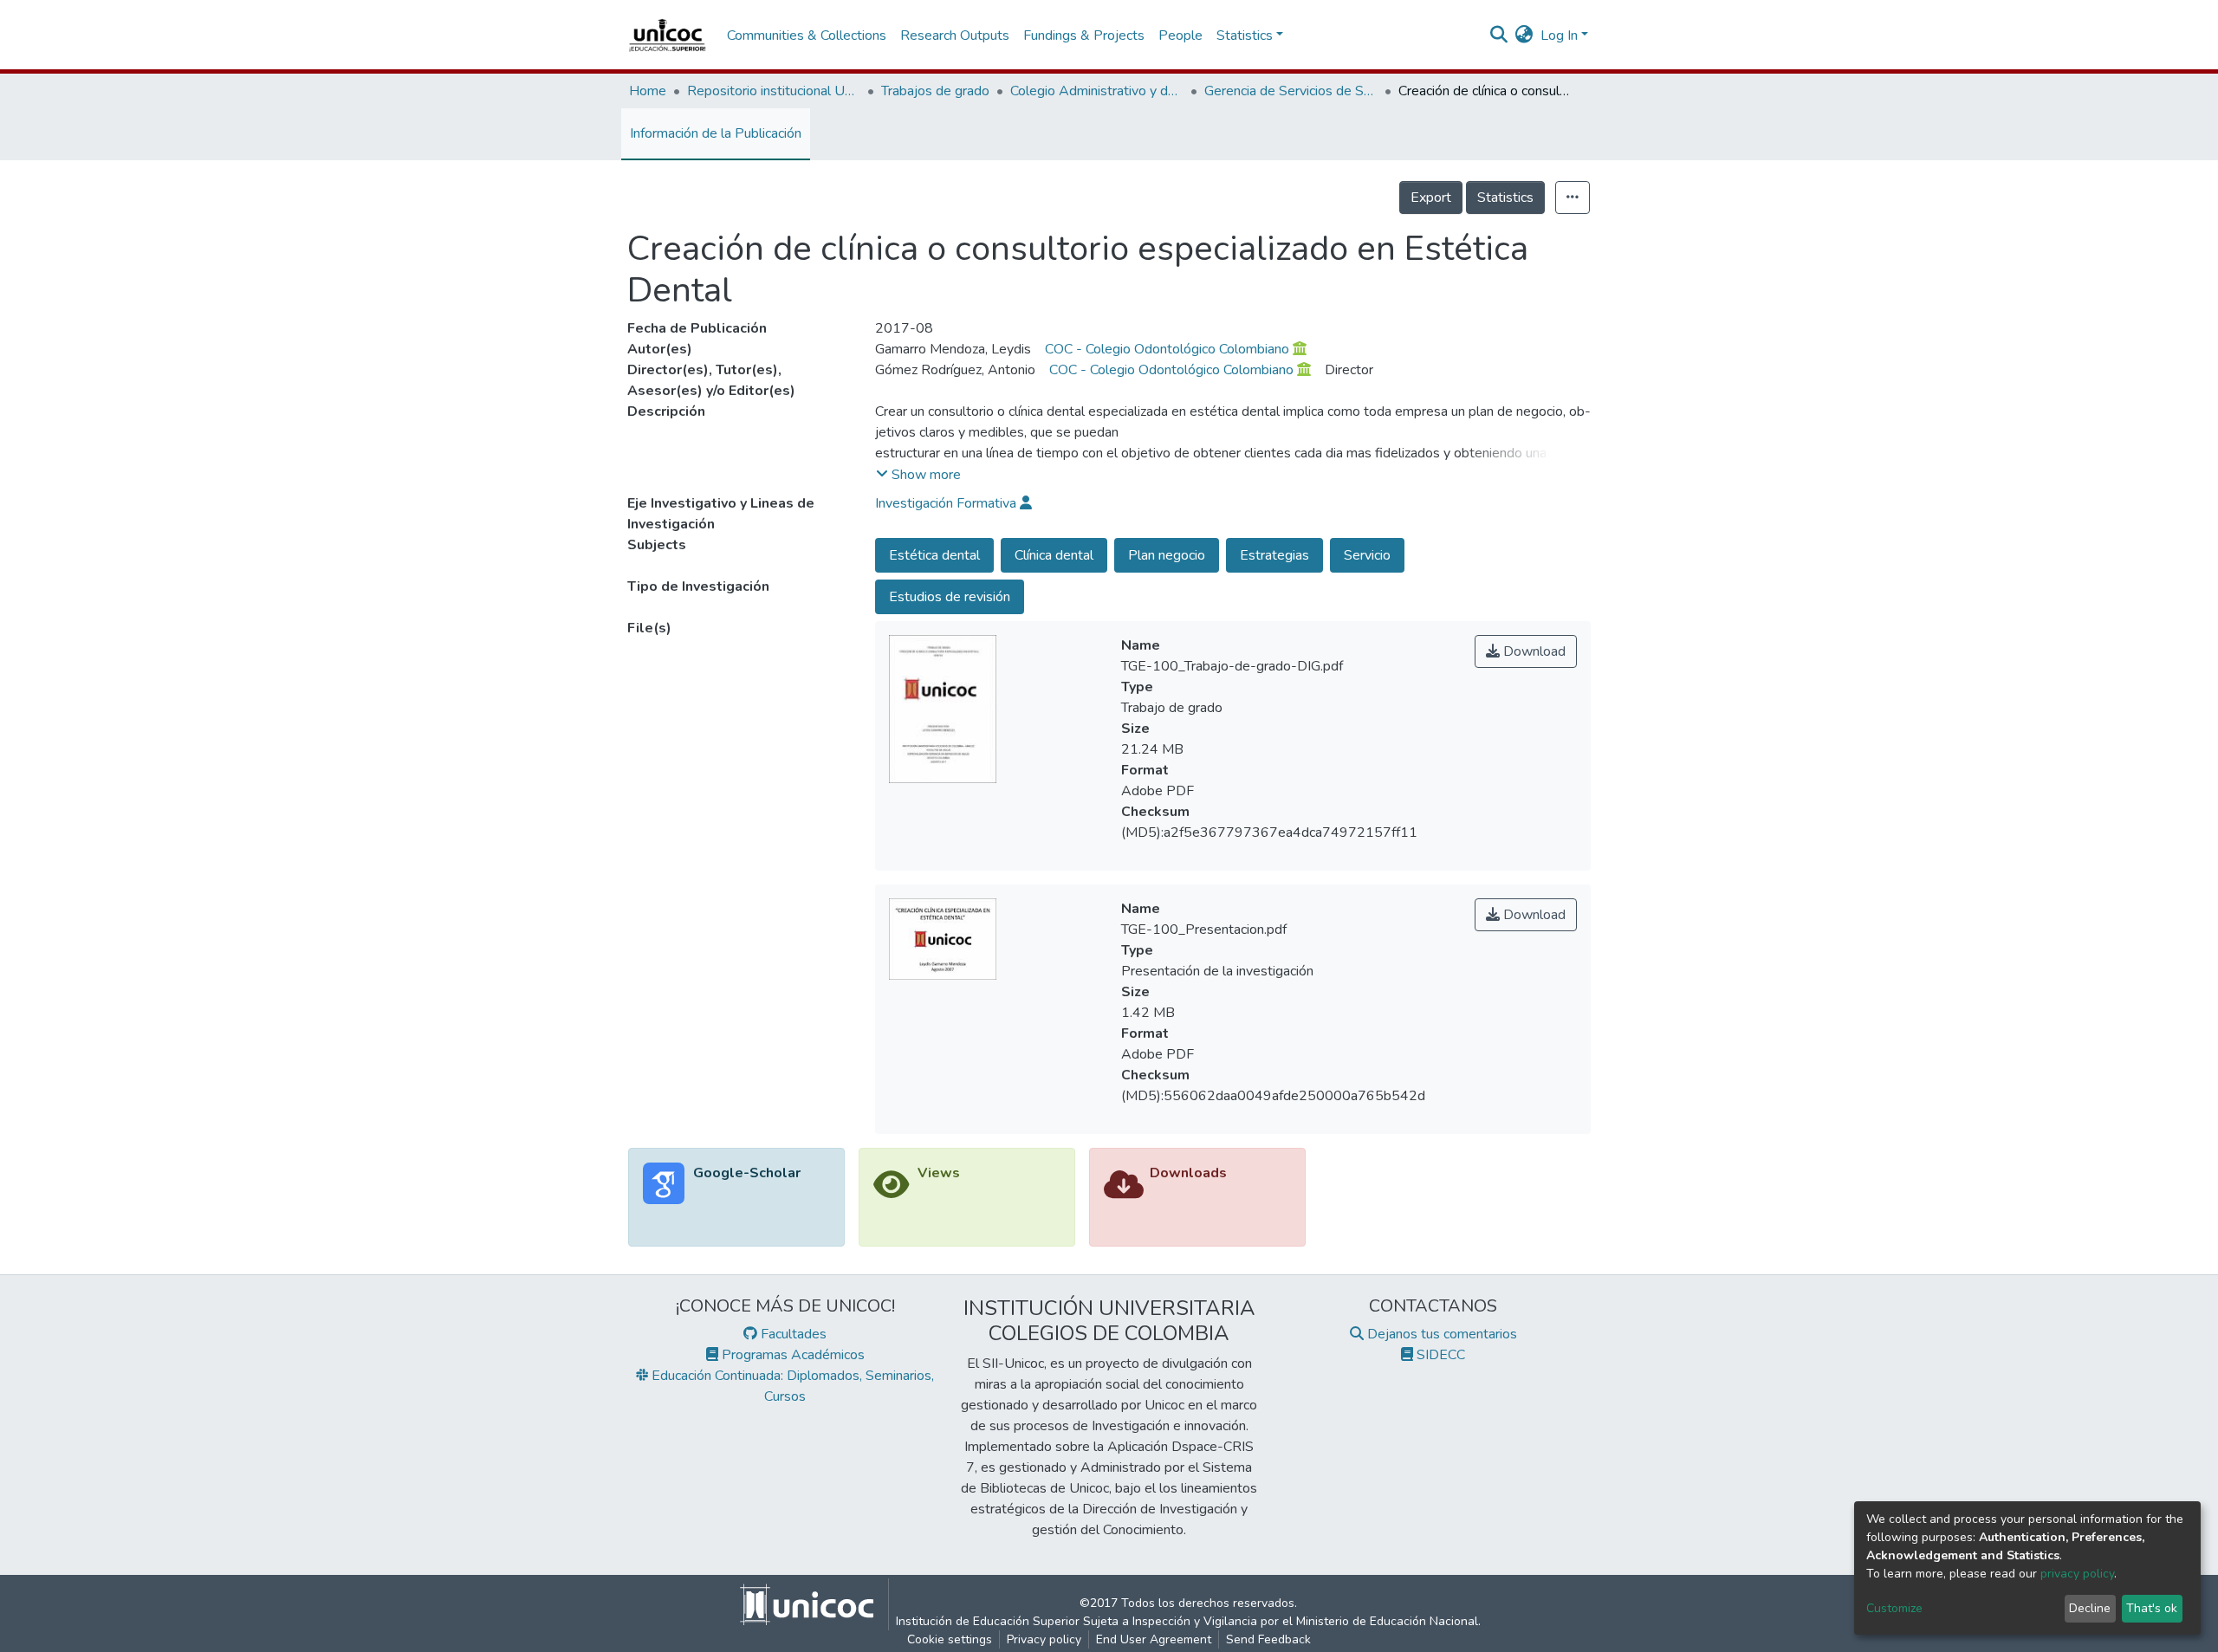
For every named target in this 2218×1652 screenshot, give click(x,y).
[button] (1524, 36)
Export (1431, 198)
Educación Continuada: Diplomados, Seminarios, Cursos (791, 1386)
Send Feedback (1268, 1639)
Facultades (792, 1334)
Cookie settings (950, 1639)
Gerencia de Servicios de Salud (1291, 91)
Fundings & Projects (1084, 36)
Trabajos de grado (935, 91)
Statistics (1505, 198)
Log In (1559, 36)
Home (648, 91)
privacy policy (2077, 1574)
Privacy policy (1044, 1639)
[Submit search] (1499, 36)
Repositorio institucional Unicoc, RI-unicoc (774, 91)
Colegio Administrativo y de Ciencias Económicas (1097, 91)
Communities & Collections (807, 36)
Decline (2090, 1608)
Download (1533, 651)
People (1180, 36)
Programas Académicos (791, 1355)
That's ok (2152, 1608)
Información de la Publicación (716, 133)
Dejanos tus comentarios (1440, 1334)
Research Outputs (955, 36)
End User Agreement (1154, 1639)
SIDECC (1439, 1355)
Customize (1894, 1608)
